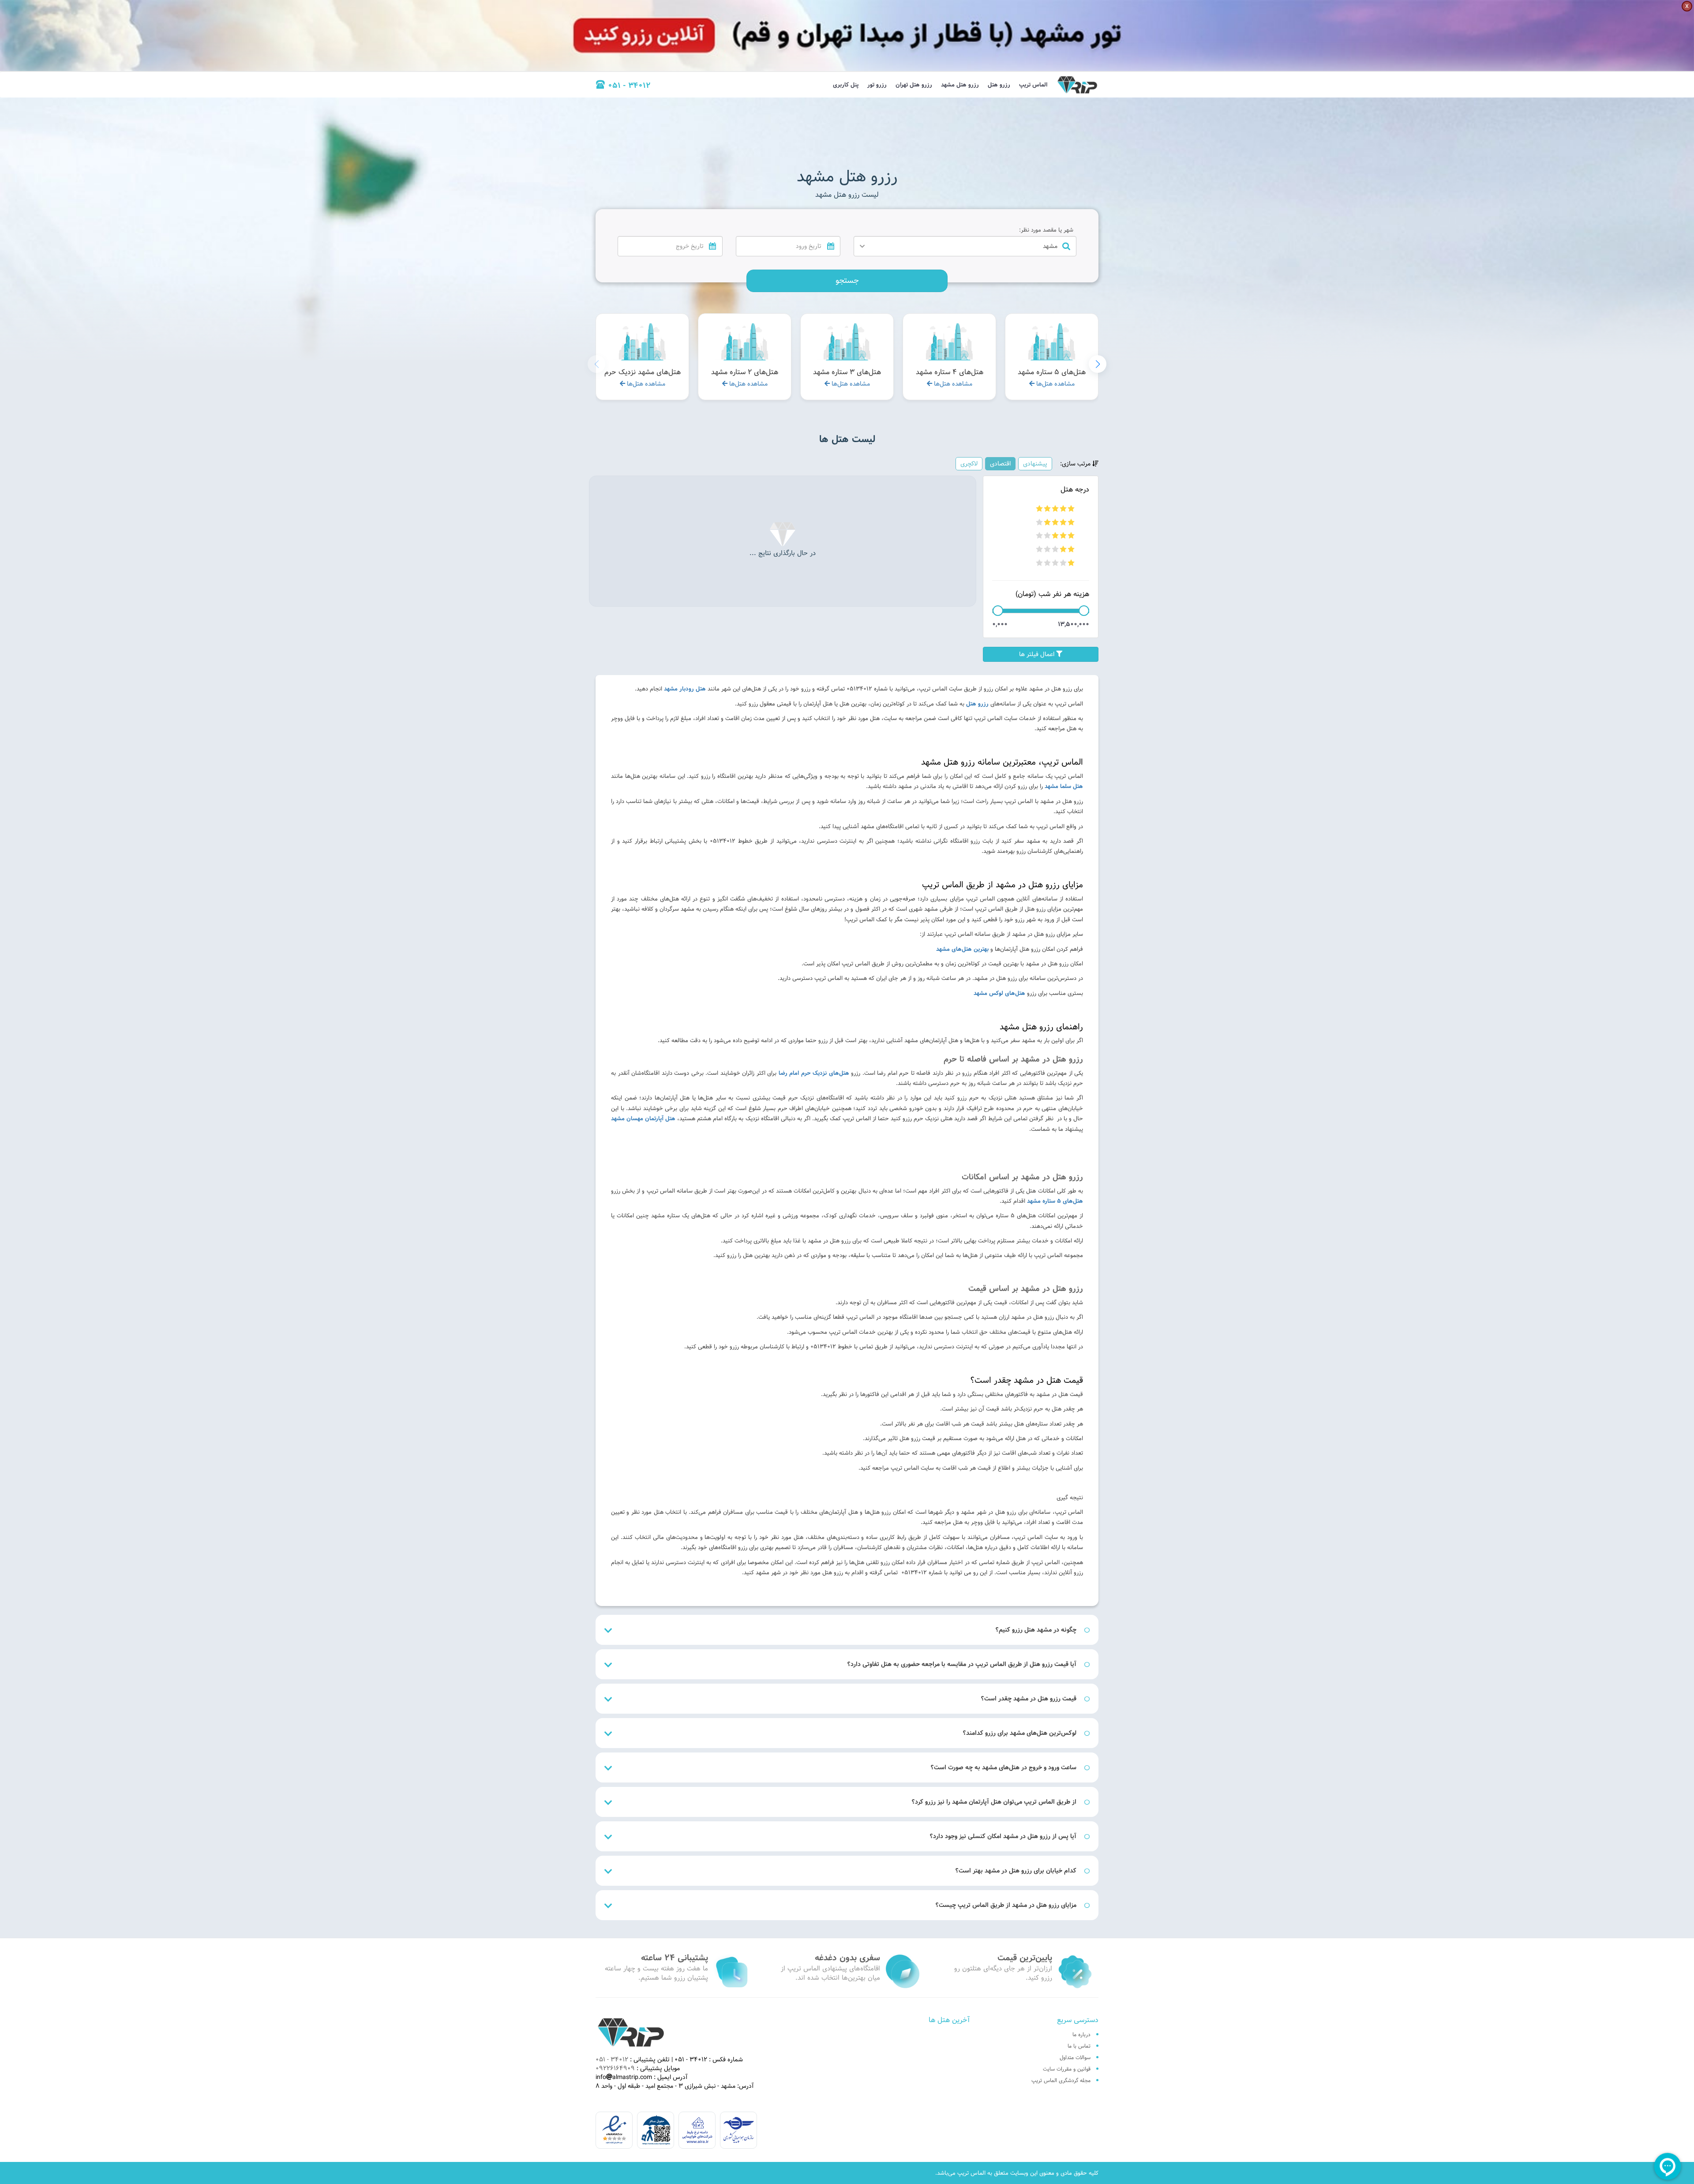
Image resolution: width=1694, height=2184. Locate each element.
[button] (1098, 364)
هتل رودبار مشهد (685, 689)
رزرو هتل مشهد (960, 85)
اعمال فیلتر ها (1038, 654)
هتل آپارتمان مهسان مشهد (643, 1118)
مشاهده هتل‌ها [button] (1055, 384)
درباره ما (1081, 2034)
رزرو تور (877, 85)
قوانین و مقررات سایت (1067, 2069)
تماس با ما (1079, 2046)
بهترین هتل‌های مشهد (962, 949)
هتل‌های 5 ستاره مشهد (1055, 1201)
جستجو (847, 280)
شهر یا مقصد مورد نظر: (1046, 230)
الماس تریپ (1033, 85)
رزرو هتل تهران (914, 85)
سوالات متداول (1075, 2057)
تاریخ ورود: (825, 230)
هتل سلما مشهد (1064, 786)
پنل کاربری (846, 85)
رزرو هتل (999, 85)
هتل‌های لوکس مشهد (999, 993)
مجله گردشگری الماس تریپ (1061, 2080)
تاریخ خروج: (706, 230)
